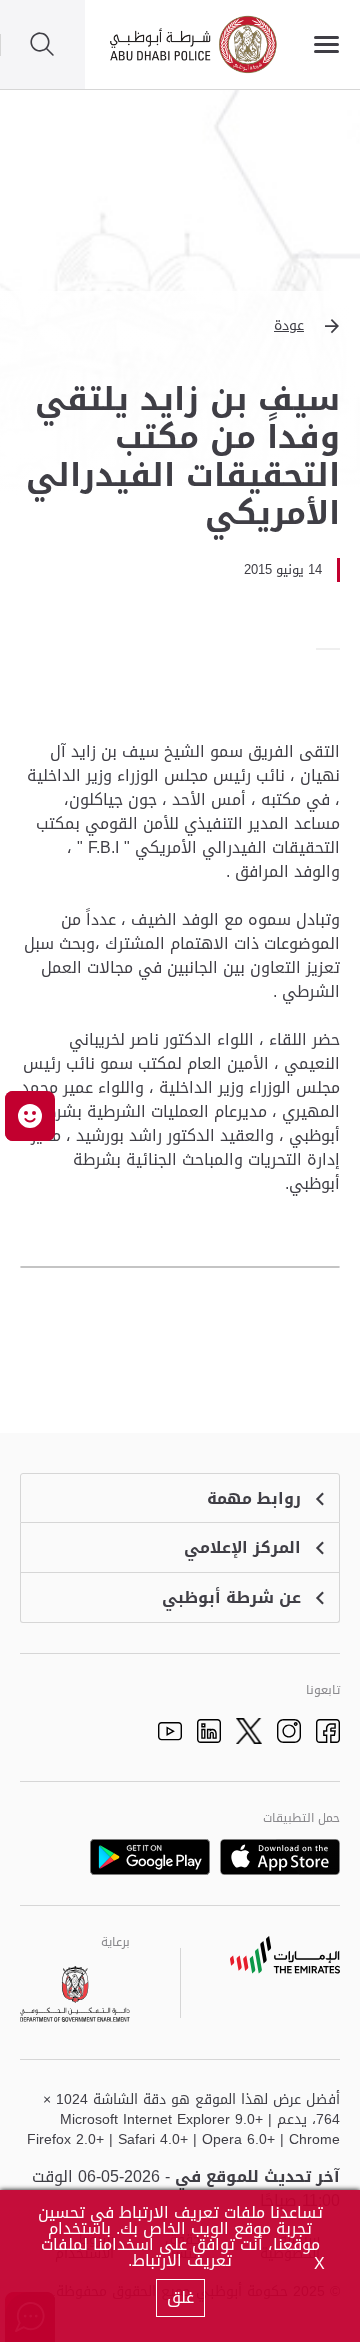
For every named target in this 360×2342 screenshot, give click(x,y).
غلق (180, 2297)
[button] (180, 326)
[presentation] (334, 649)
